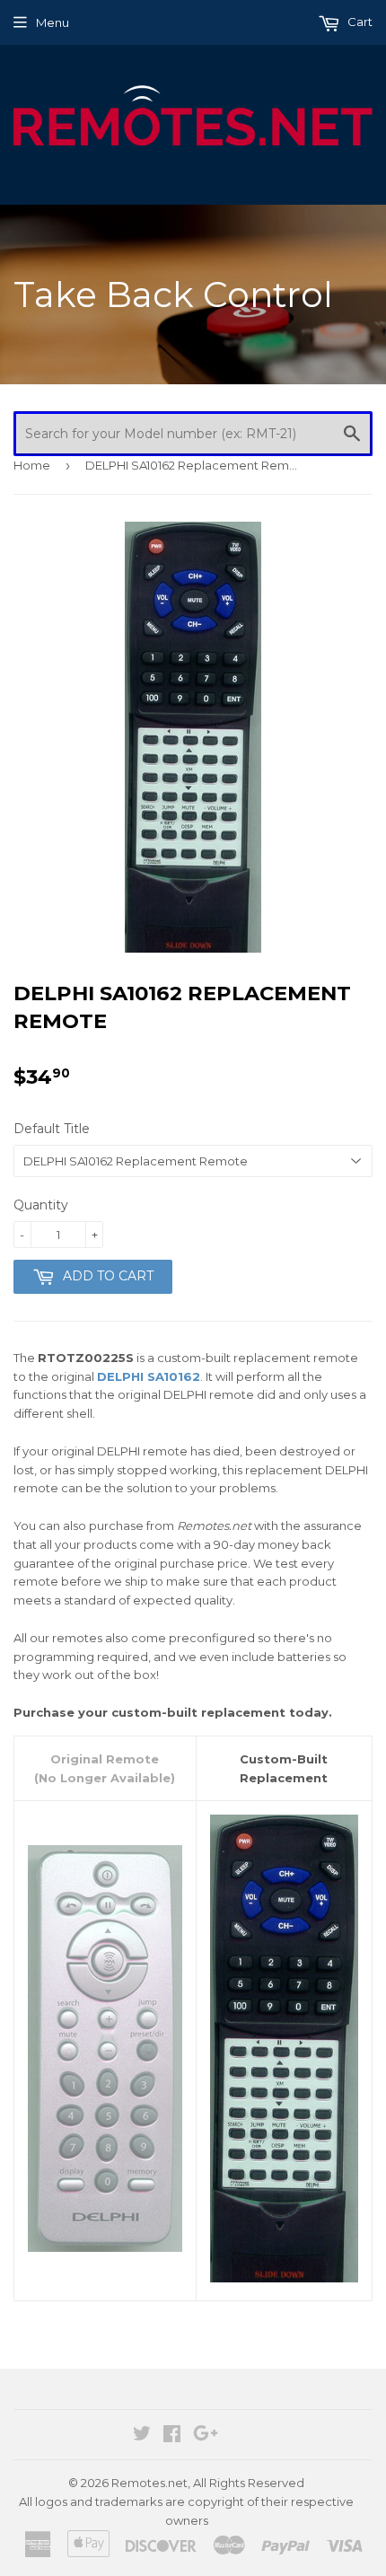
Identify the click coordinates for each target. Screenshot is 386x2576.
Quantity (41, 1205)
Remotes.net (149, 2483)
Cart (359, 22)
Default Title (52, 1129)
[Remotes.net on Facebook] (172, 2436)
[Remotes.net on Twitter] (142, 2436)
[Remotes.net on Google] (206, 2436)
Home (32, 465)
